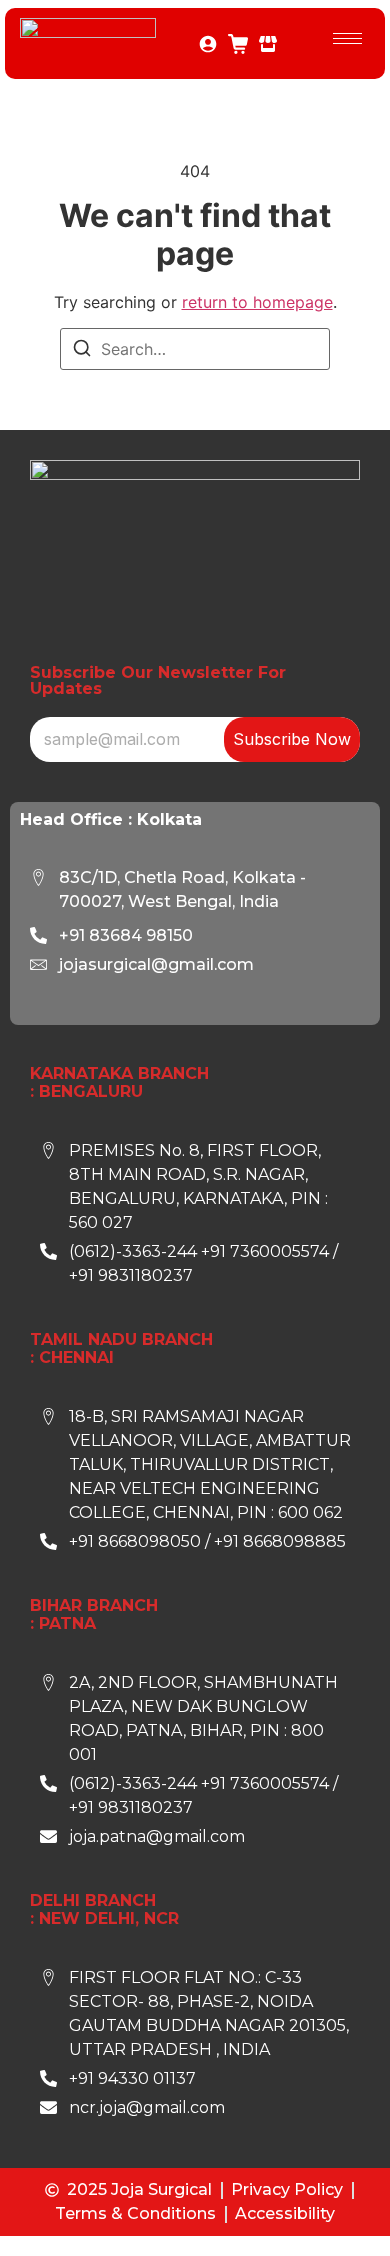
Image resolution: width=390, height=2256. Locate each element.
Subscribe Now (292, 739)
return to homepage (257, 302)
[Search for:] (195, 349)
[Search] (82, 351)
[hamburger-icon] (347, 38)
